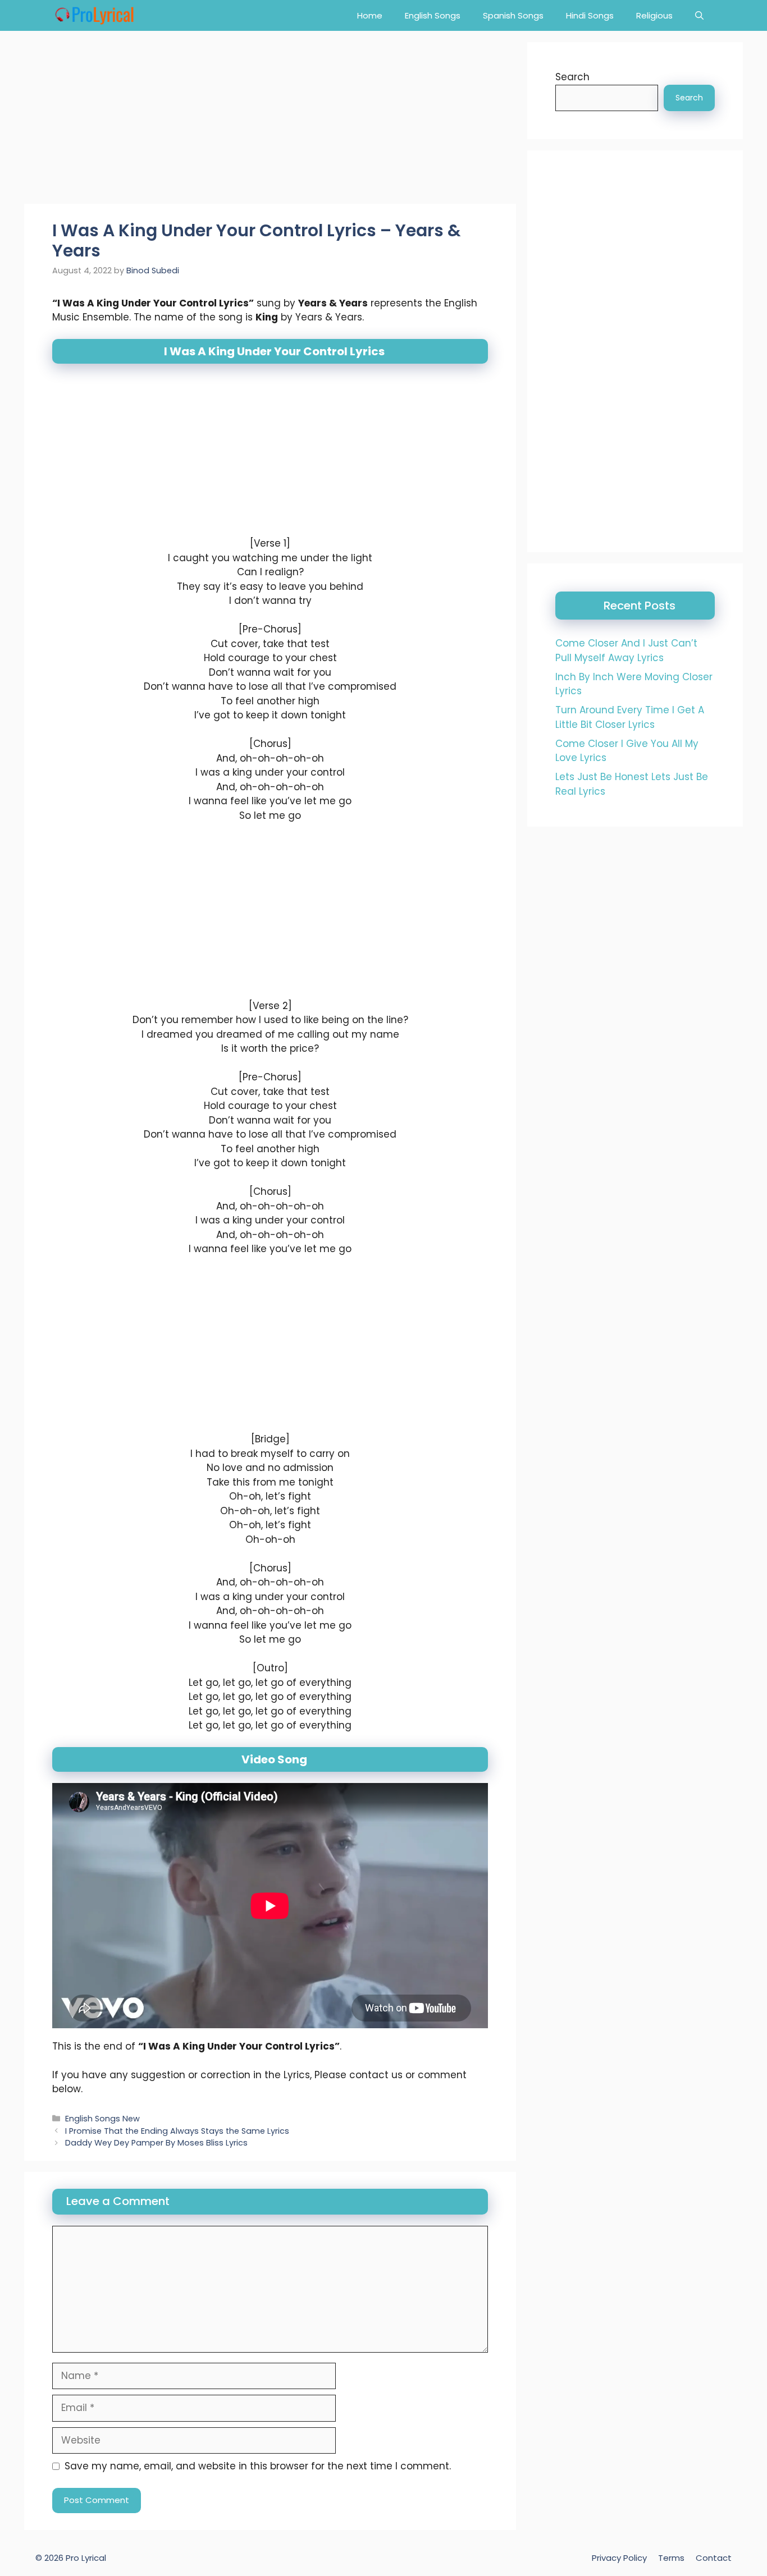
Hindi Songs (590, 15)
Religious (654, 15)
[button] (699, 15)
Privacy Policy (619, 2558)
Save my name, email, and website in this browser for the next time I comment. (258, 2466)
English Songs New (102, 2119)
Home (370, 15)
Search (572, 77)
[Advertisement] (270, 121)
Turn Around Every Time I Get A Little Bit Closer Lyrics (630, 717)
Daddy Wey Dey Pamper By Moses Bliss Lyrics (156, 2143)
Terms (671, 2558)
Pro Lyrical (86, 2558)
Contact (714, 2558)
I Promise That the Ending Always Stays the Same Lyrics (177, 2130)
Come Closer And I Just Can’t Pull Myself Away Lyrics (626, 650)
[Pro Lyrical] (94, 15)
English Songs (433, 15)
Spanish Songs (513, 15)
